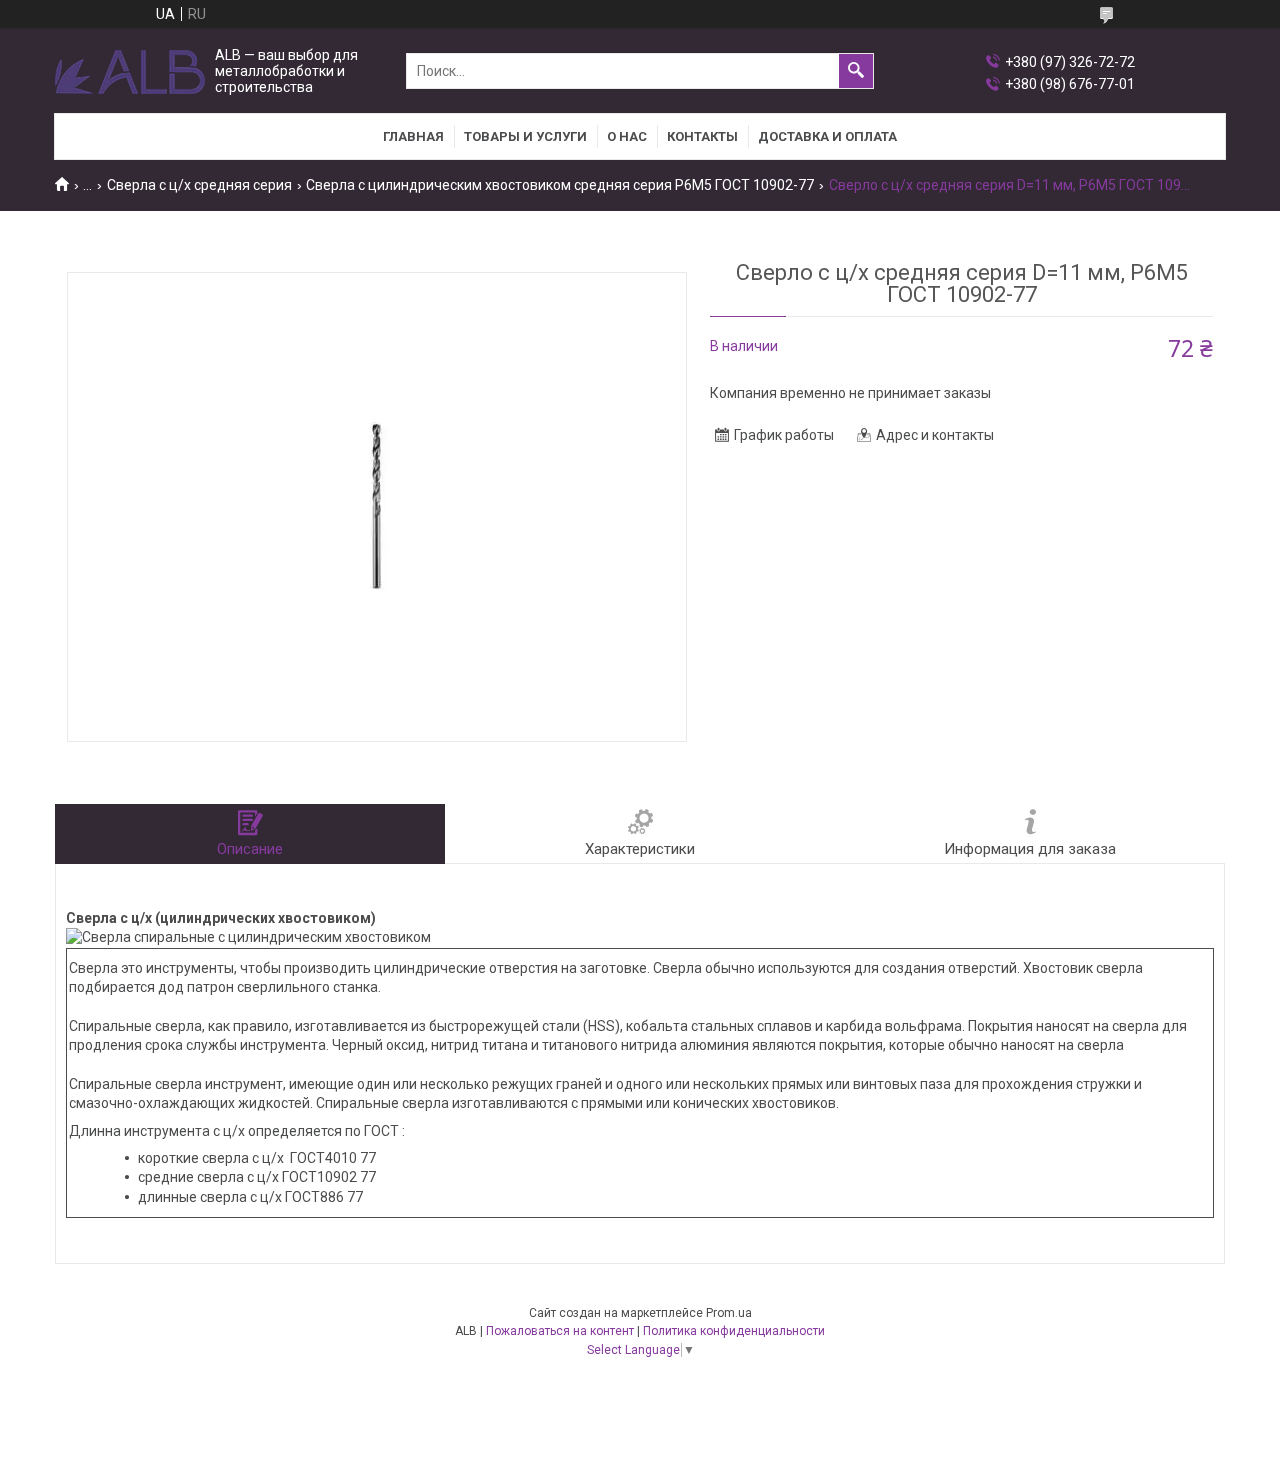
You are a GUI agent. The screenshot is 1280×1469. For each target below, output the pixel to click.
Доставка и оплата (827, 136)
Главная (413, 136)
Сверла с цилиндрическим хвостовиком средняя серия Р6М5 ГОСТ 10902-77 (560, 185)
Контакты (702, 136)
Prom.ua (729, 1313)
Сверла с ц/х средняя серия (199, 185)
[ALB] (130, 71)
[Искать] (856, 71)
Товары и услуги (525, 136)
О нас (627, 136)
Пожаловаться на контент (560, 1331)
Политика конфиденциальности (734, 1331)
